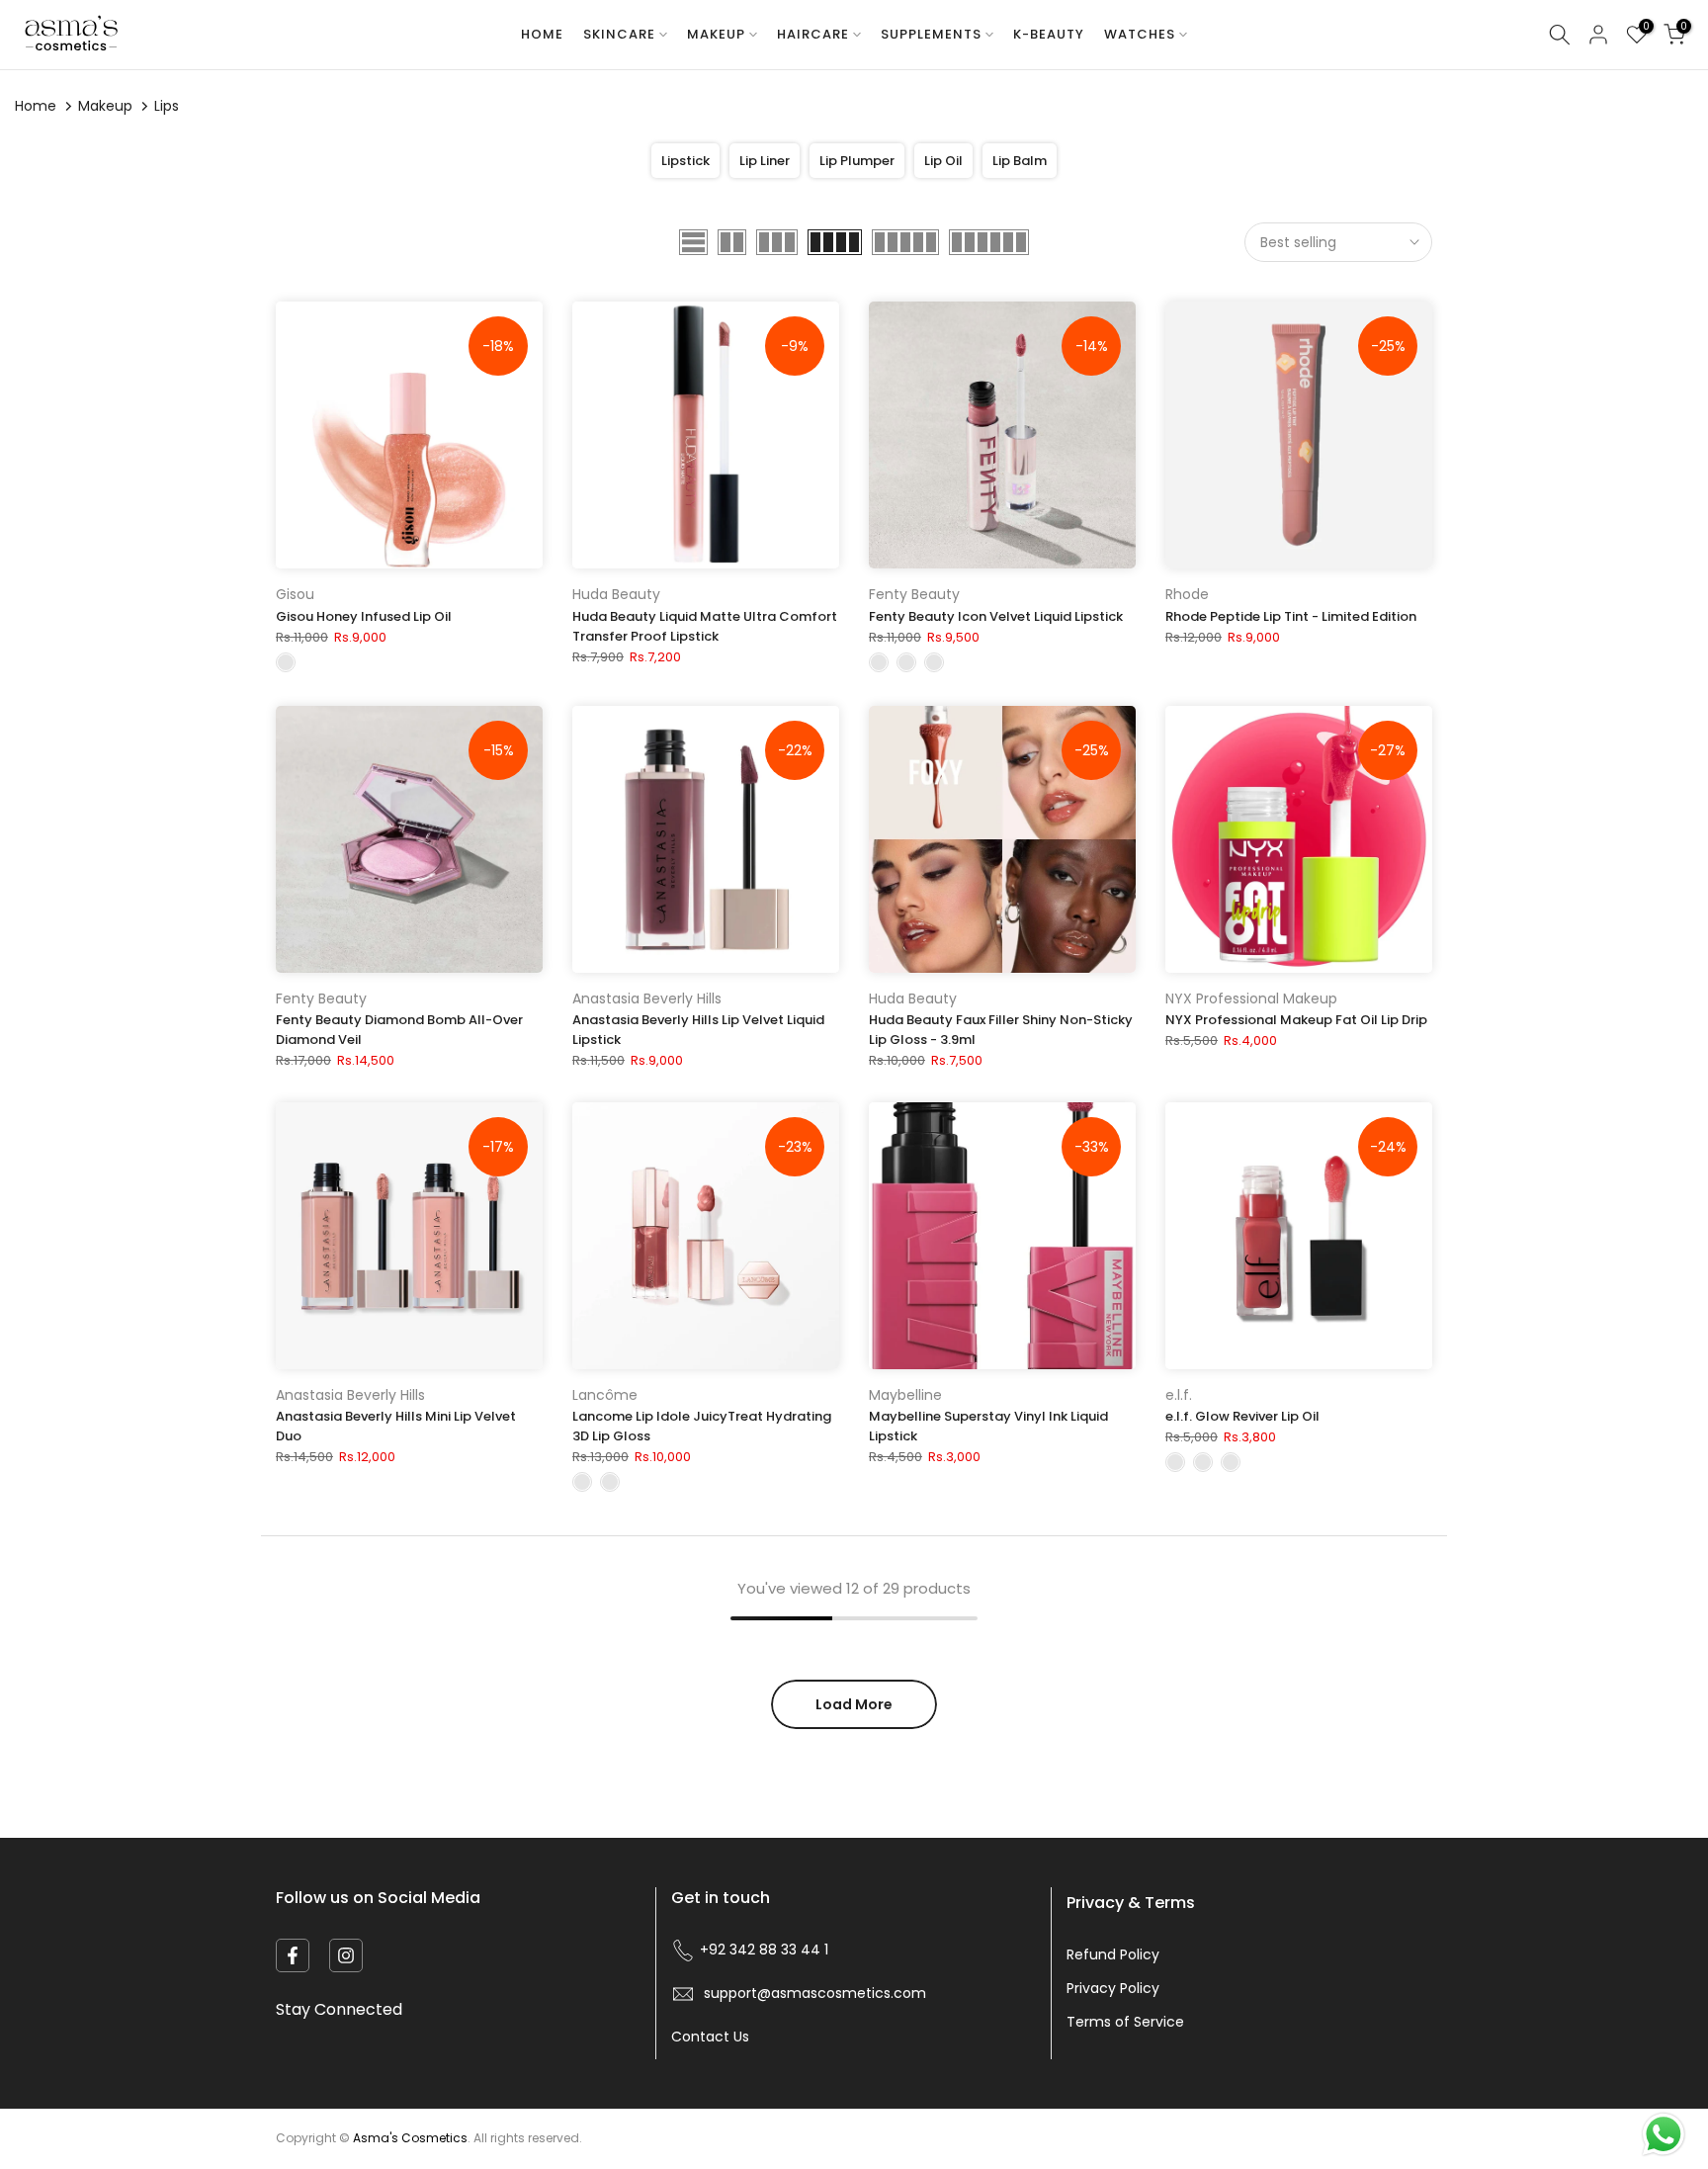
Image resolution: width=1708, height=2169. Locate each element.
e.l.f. (1179, 1395)
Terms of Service (1125, 2022)
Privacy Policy (1113, 1988)
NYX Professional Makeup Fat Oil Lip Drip (1296, 1020)
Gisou (295, 594)
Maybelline (905, 1395)
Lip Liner (765, 161)
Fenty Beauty (914, 594)
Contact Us (710, 2037)
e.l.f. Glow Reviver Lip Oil (1242, 1416)
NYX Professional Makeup (1251, 998)
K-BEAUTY (1049, 34)
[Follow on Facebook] (293, 1955)
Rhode (1187, 594)
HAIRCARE (813, 34)
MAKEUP (716, 34)
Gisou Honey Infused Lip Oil (364, 616)
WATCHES (1140, 34)
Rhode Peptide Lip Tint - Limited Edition (1291, 616)
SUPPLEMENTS (931, 34)
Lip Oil (943, 161)
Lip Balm (1020, 161)
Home (36, 106)
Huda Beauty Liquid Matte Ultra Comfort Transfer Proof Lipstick (705, 626)
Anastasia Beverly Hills (647, 998)
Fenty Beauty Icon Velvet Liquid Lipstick (996, 616)
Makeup (105, 106)
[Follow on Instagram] (346, 1955)
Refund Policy (1113, 1954)
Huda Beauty (616, 594)
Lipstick (685, 161)
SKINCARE (619, 34)
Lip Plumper (857, 161)
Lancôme (605, 1395)
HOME (542, 34)
